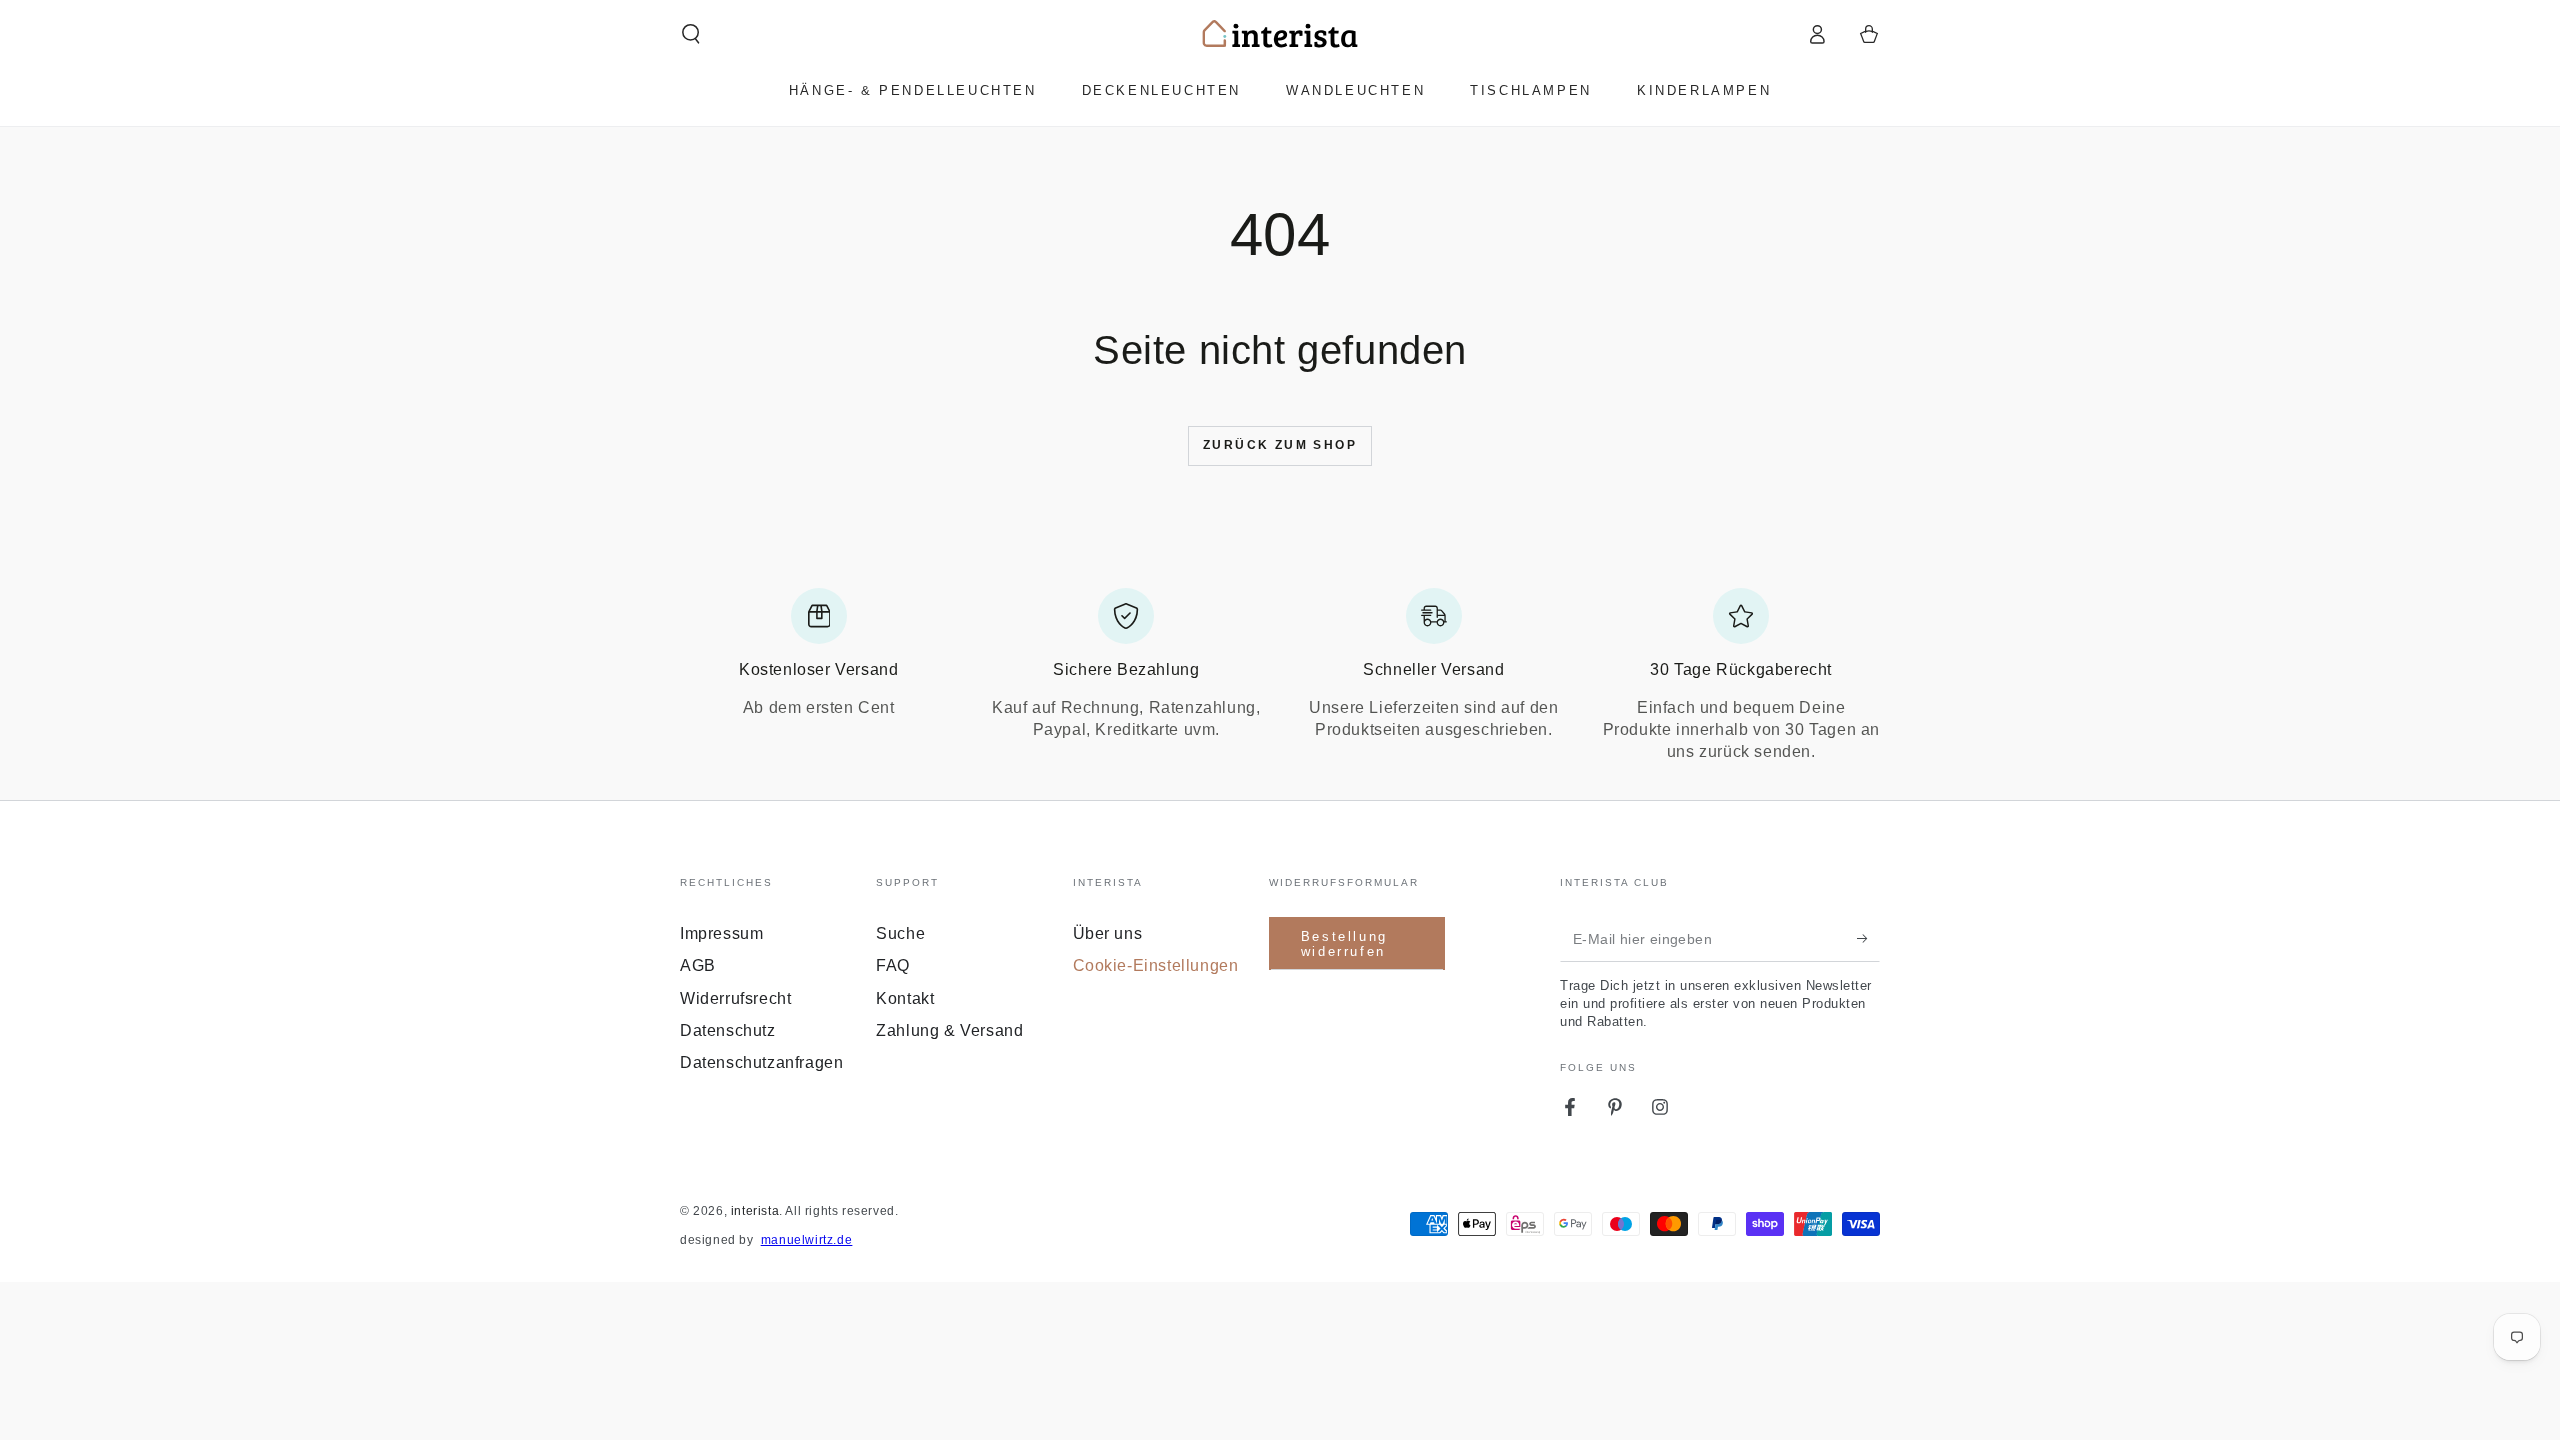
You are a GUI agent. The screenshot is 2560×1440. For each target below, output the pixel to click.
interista (755, 1211)
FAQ (893, 965)
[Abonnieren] (1868, 939)
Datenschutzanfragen (761, 1062)
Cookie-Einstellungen (1156, 965)
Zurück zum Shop (1280, 445)
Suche (900, 933)
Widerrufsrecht (735, 998)
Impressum (721, 933)
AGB (698, 965)
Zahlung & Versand (949, 1030)
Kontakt (905, 998)
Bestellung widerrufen (1344, 944)
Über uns (1108, 933)
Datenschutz (728, 1030)
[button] (691, 34)
